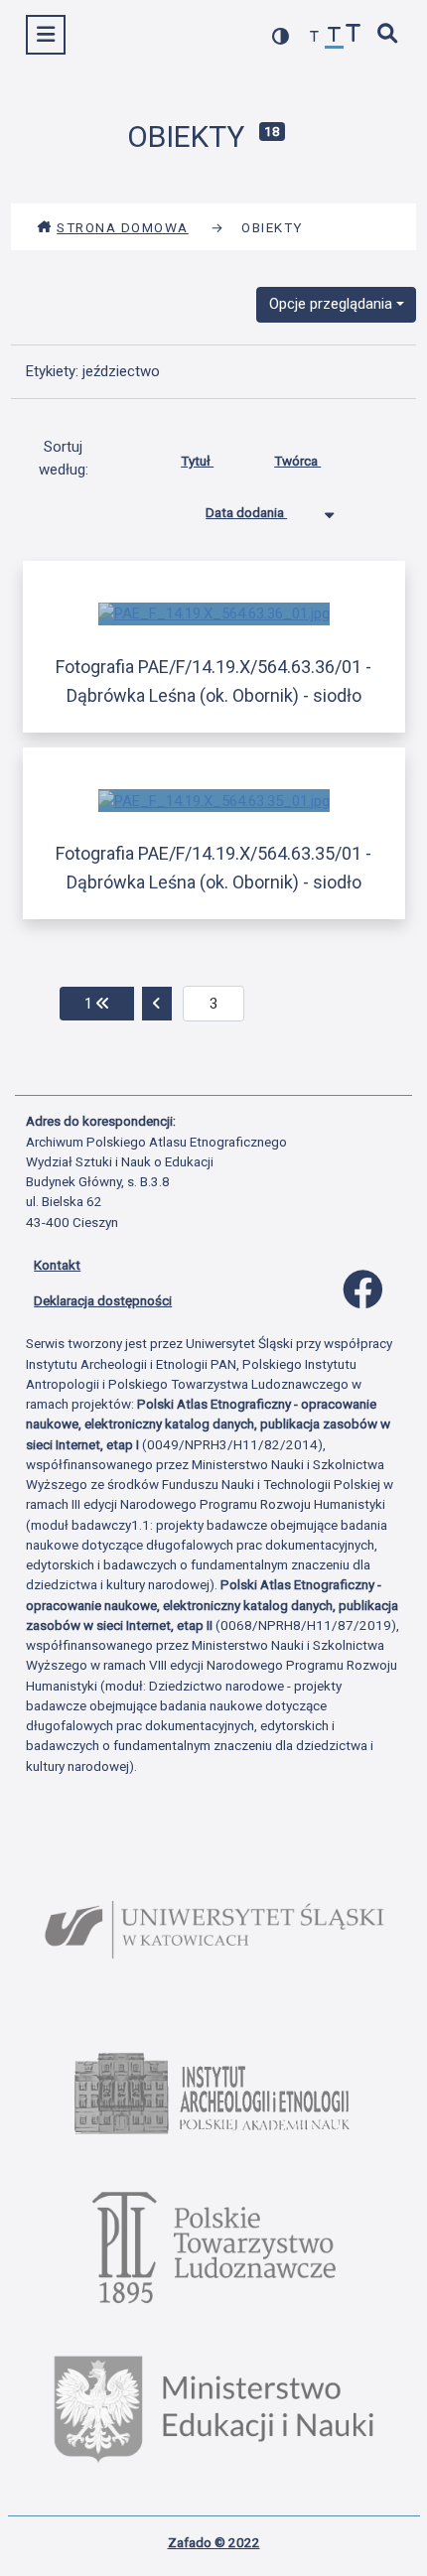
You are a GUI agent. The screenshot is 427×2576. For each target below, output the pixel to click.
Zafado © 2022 (214, 2542)
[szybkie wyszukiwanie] (388, 35)
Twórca (297, 461)
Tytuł (197, 461)
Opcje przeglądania (331, 304)
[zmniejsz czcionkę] (315, 37)
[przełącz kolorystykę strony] (281, 36)
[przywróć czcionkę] (335, 37)
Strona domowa (123, 227)
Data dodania (246, 512)
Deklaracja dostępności (103, 1300)
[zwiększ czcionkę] (354, 35)
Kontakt (57, 1265)
